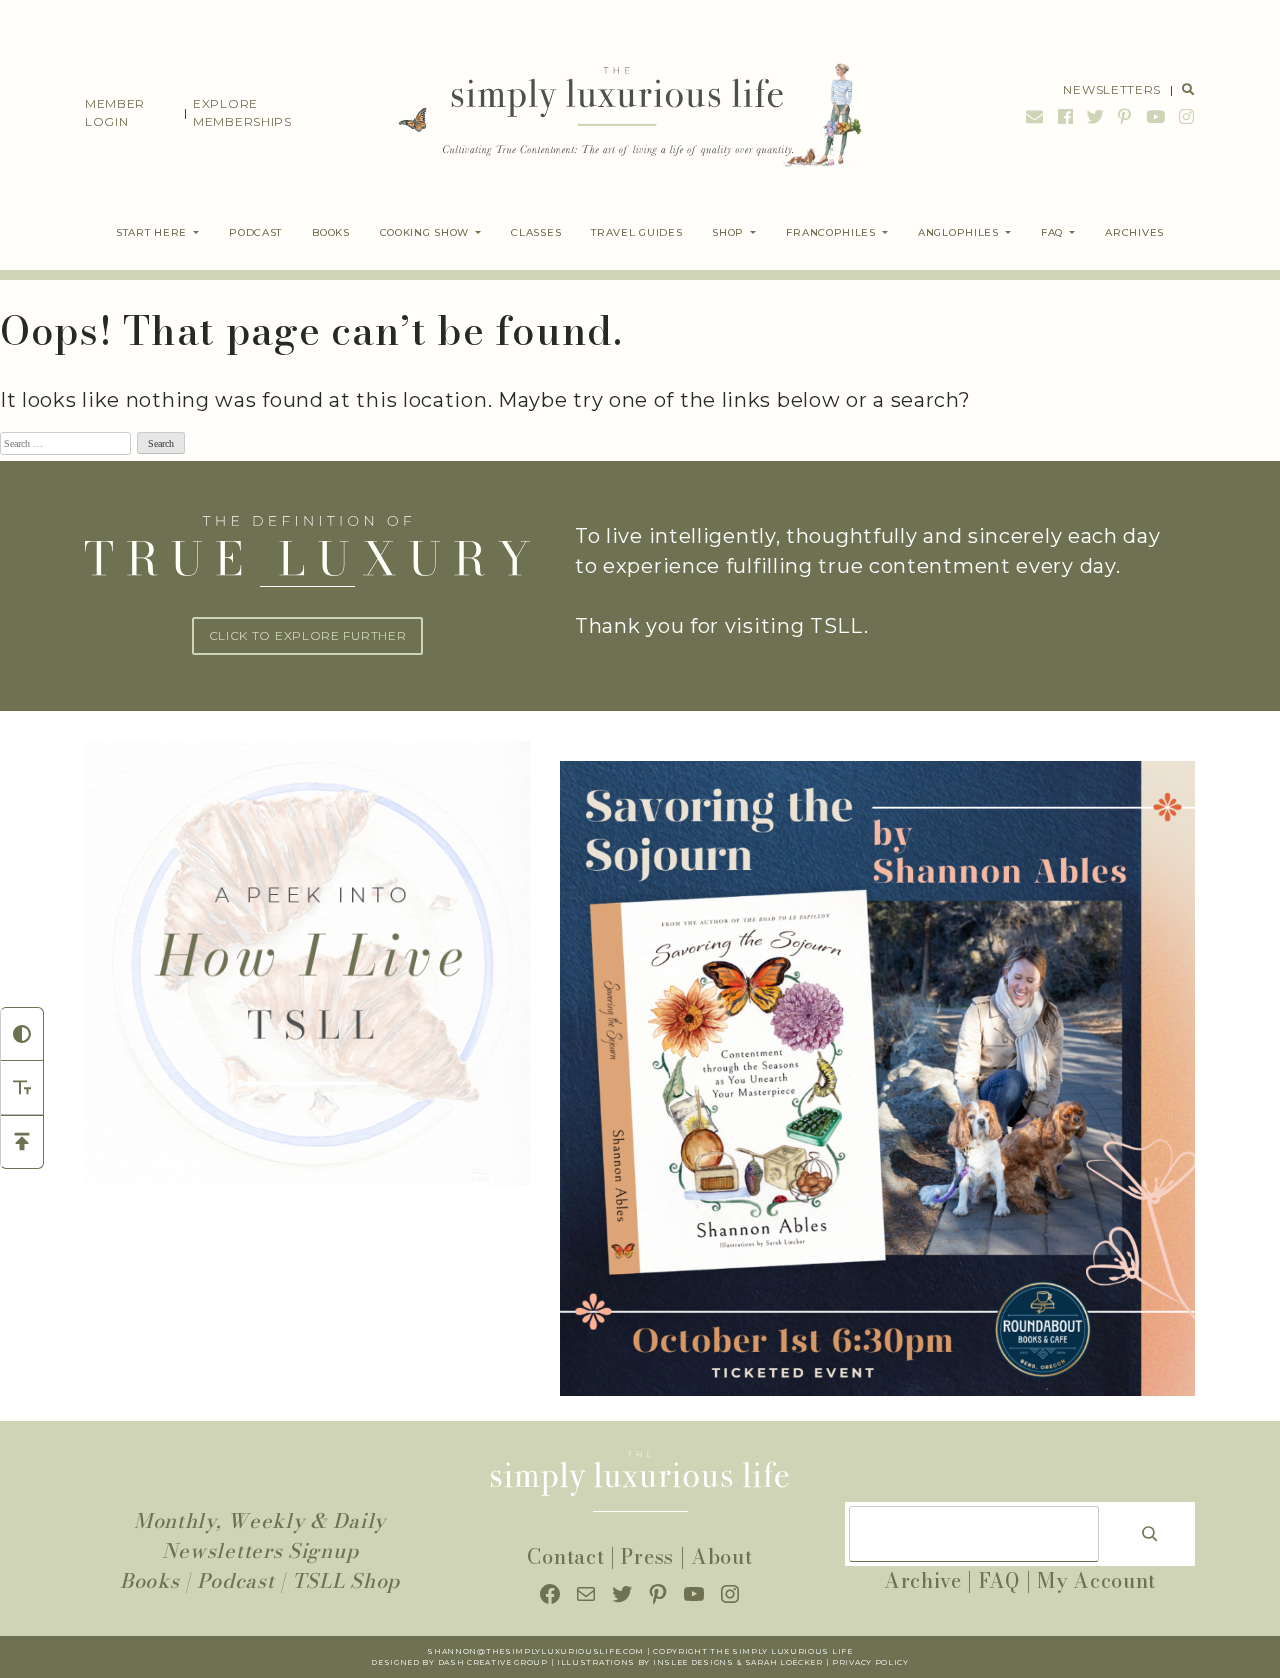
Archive (923, 1580)
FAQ (999, 1580)
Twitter (1096, 116)
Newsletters (1112, 89)
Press (647, 1556)
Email (1035, 116)
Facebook (1066, 116)
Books (150, 1580)
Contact (565, 1556)
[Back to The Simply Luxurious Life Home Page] (615, 113)
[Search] (1150, 1534)
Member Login (115, 112)
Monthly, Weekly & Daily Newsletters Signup (260, 1535)
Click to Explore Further (308, 635)
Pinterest (1125, 116)
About (722, 1556)
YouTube (1156, 116)
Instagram (1184, 116)
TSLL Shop (346, 1580)
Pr (838, 1662)
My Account (1096, 1580)
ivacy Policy (876, 1662)
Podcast (236, 1580)
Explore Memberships (242, 112)
